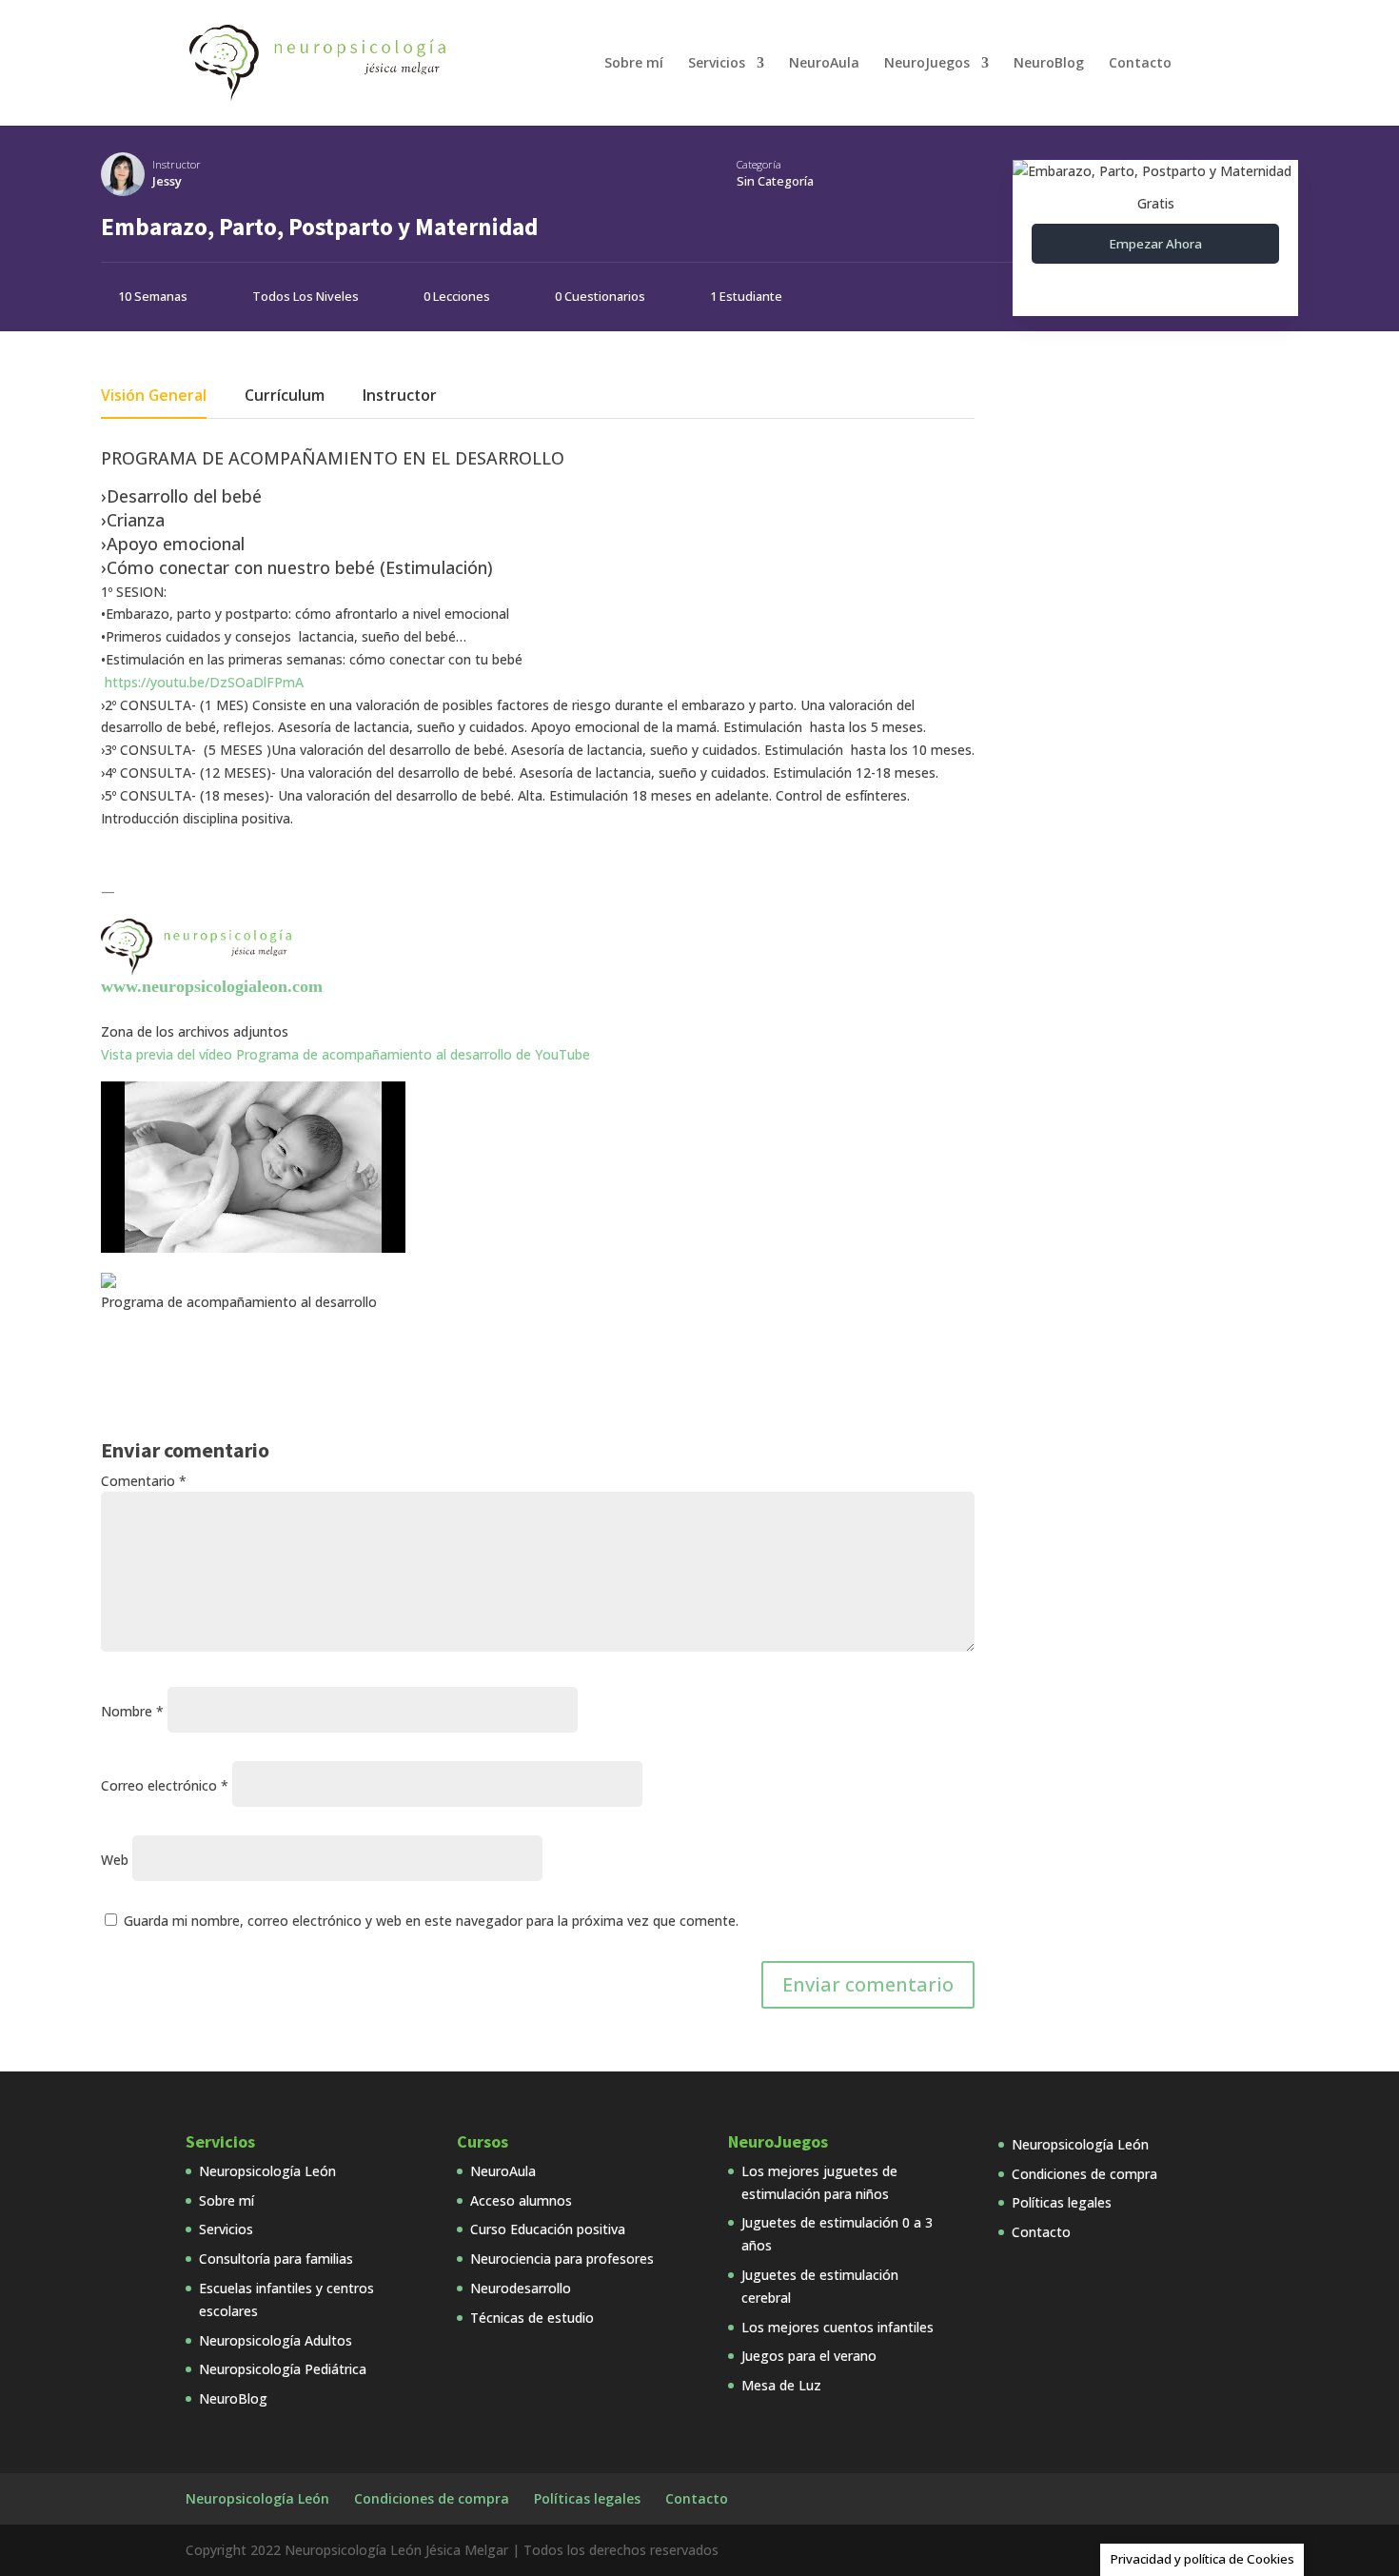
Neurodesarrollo (521, 2288)
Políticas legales (1062, 2202)
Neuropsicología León (267, 2171)
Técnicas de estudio (532, 2318)
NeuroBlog (1049, 64)
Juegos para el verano (809, 2356)
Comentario (144, 1481)
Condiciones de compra (1084, 2174)
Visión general (154, 397)
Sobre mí (634, 64)
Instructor (177, 164)
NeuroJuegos (927, 64)
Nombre (132, 1711)
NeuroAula (824, 64)
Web (115, 1860)
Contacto (1140, 64)
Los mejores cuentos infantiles (837, 2327)
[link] (345, 1054)
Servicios (717, 64)
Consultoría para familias (276, 2259)
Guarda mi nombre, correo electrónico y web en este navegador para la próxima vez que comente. (431, 1921)
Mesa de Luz (781, 2385)
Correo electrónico (165, 1785)
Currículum (285, 397)
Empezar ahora (1155, 244)
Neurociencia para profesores (562, 2259)
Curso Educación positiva (548, 2229)
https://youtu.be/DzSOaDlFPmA (204, 682)
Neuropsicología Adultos (276, 2340)
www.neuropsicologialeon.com (212, 986)
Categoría (759, 164)
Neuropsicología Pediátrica (283, 2369)
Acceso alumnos (521, 2200)
